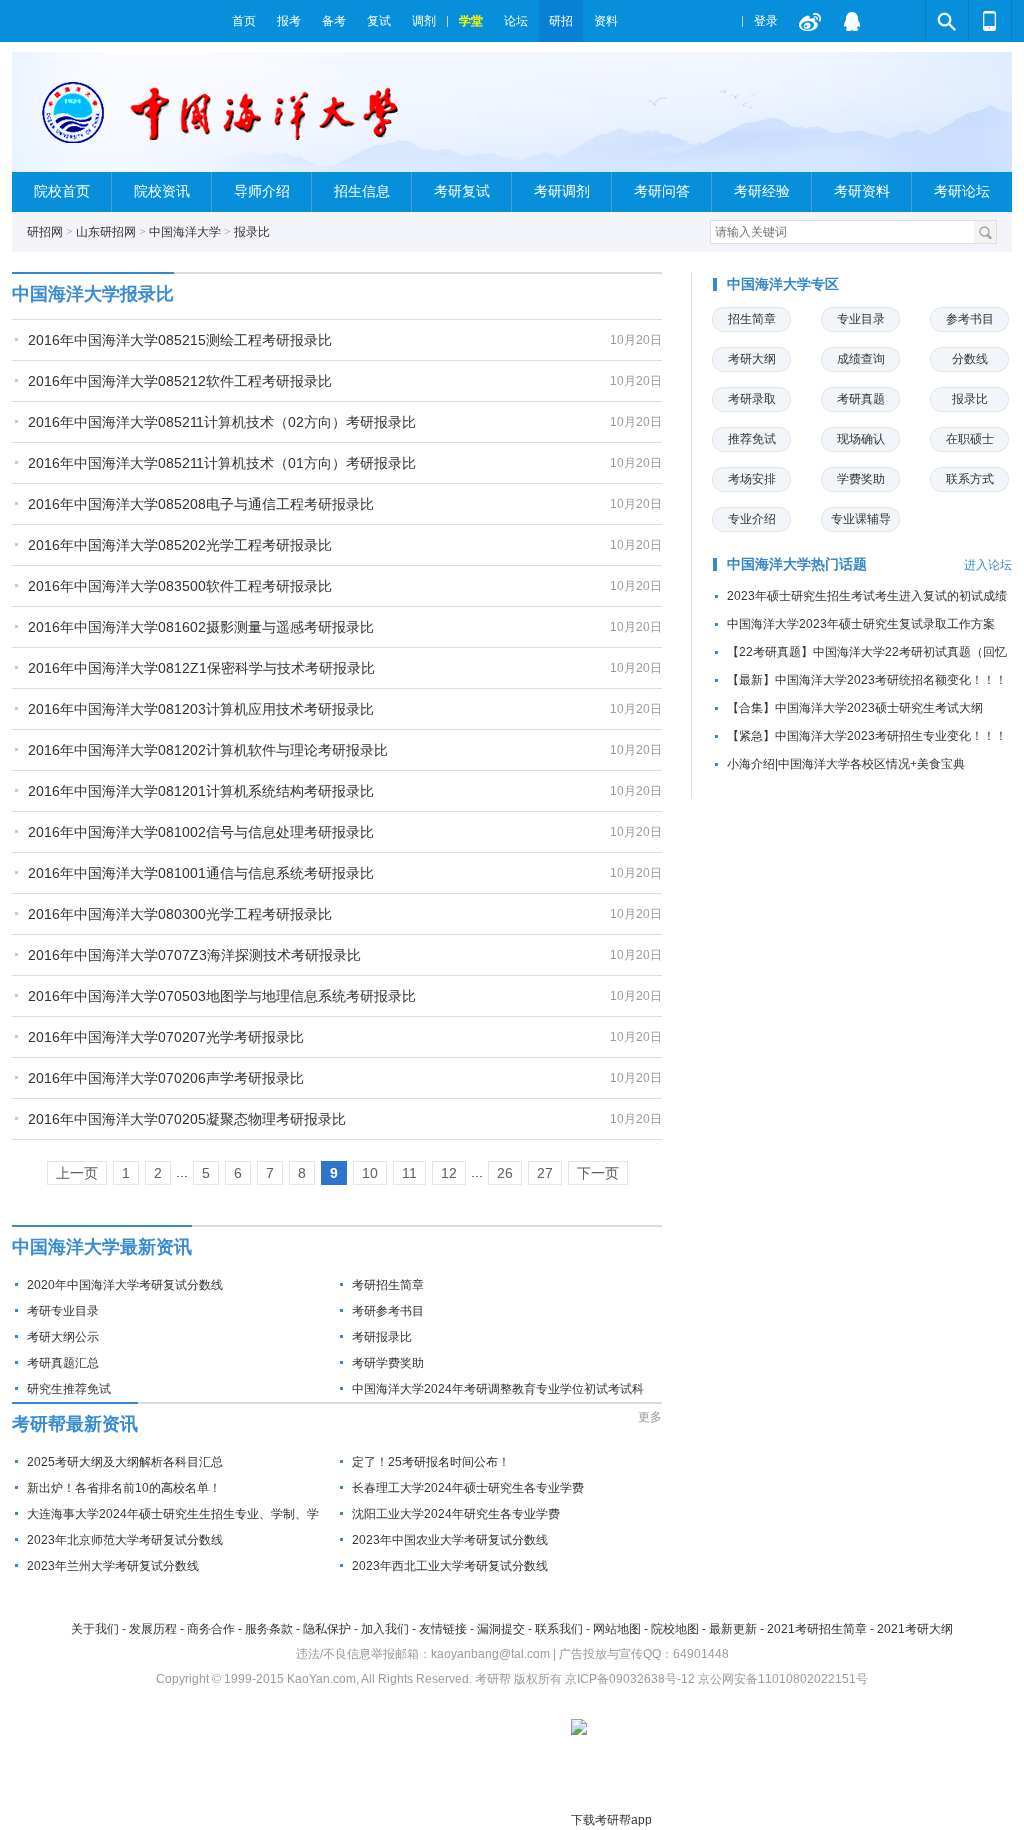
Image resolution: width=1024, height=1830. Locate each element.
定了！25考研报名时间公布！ (431, 1462)
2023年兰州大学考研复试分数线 (113, 1566)
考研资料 (862, 191)
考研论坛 (962, 191)
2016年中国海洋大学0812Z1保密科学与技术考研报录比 (201, 668)
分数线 (970, 359)
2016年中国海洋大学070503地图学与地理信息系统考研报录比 (222, 996)
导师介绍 (262, 191)
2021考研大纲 (915, 1629)
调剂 (424, 21)
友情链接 (443, 1629)
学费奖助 (861, 479)
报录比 (252, 232)
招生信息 (362, 191)
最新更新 (733, 1629)
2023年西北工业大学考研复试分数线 (450, 1566)
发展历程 (153, 1629)
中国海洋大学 (185, 232)
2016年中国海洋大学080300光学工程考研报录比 (180, 914)
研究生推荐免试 (69, 1389)
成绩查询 (861, 359)
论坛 (516, 21)
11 (409, 1173)
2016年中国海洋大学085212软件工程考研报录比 (180, 381)
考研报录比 (382, 1337)
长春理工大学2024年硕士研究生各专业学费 (468, 1488)
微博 (810, 21)
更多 (650, 1417)
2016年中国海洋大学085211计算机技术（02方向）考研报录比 (222, 422)
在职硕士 (970, 439)
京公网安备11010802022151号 (783, 1679)
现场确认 (861, 439)
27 (545, 1173)
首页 (244, 21)
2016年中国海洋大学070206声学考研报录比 (166, 1078)
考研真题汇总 (63, 1363)
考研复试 (462, 191)
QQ (852, 21)
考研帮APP (990, 21)
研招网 (45, 232)
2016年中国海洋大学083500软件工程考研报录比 (180, 586)
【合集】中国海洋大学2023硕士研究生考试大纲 (855, 708)
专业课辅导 (861, 519)
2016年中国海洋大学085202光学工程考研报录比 (180, 545)
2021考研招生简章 (817, 1629)
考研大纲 (752, 359)
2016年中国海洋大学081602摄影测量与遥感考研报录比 (201, 627)
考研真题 (861, 399)
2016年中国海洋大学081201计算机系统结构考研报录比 (201, 791)
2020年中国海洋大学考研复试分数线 (125, 1285)
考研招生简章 (388, 1285)
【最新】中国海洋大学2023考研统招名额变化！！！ (867, 680)
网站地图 (617, 1629)
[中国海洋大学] (220, 120)
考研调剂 (562, 191)
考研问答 (662, 191)
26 (505, 1173)
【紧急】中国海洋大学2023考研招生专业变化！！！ (867, 736)
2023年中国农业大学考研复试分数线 (450, 1540)
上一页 (77, 1173)
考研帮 (117, 21)
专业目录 (861, 319)
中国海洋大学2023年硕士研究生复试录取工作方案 (861, 624)
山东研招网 (106, 232)
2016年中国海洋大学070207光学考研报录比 (166, 1037)
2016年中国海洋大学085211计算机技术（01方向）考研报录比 (222, 463)
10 (370, 1173)
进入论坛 (988, 565)
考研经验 (762, 191)
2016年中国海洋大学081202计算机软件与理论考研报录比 (208, 750)
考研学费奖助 (388, 1363)
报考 (289, 21)
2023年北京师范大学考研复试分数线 (125, 1540)
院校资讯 (162, 191)
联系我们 (559, 1629)
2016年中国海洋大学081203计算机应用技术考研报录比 (201, 709)
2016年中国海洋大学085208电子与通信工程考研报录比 (201, 504)
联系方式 (970, 479)
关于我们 (95, 1629)
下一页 (598, 1173)
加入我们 (385, 1629)
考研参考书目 (388, 1311)
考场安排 (752, 479)
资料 (606, 21)
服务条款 (269, 1629)
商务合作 (211, 1629)
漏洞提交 (501, 1629)
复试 (379, 21)
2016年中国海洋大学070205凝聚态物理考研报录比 (187, 1119)
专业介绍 (752, 519)
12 (449, 1173)
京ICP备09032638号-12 (630, 1679)
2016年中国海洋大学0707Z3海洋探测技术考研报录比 (194, 955)
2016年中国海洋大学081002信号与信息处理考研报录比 (201, 832)
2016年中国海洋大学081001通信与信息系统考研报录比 (201, 873)
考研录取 (752, 399)
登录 (766, 21)
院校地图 (675, 1629)
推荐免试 (752, 439)
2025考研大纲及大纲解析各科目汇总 (125, 1462)
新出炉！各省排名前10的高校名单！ (124, 1488)
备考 (334, 21)
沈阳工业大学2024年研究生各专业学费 (456, 1514)
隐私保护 (327, 1629)
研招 (561, 21)
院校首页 (62, 191)
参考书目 (970, 319)
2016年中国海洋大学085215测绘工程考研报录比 (180, 340)
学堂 (471, 21)
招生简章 (752, 319)
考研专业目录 (63, 1311)
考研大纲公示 (63, 1337)
